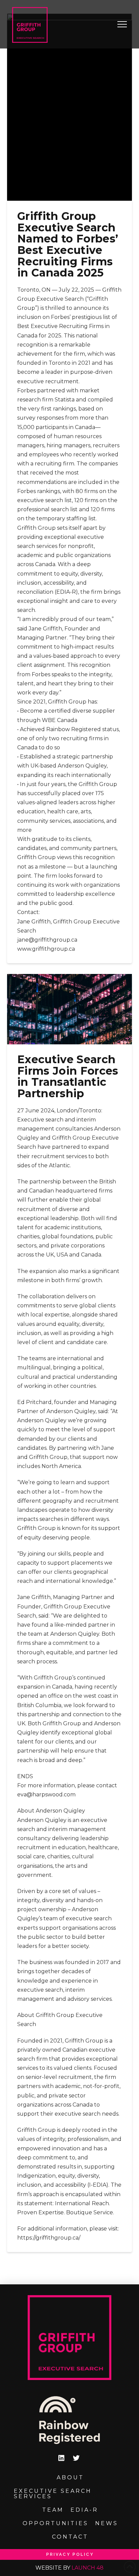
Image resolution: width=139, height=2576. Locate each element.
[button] (122, 24)
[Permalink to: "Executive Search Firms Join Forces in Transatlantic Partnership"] (70, 1009)
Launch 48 (88, 2568)
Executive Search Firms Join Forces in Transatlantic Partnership (68, 1076)
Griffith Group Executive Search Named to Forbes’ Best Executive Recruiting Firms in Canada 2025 (68, 244)
